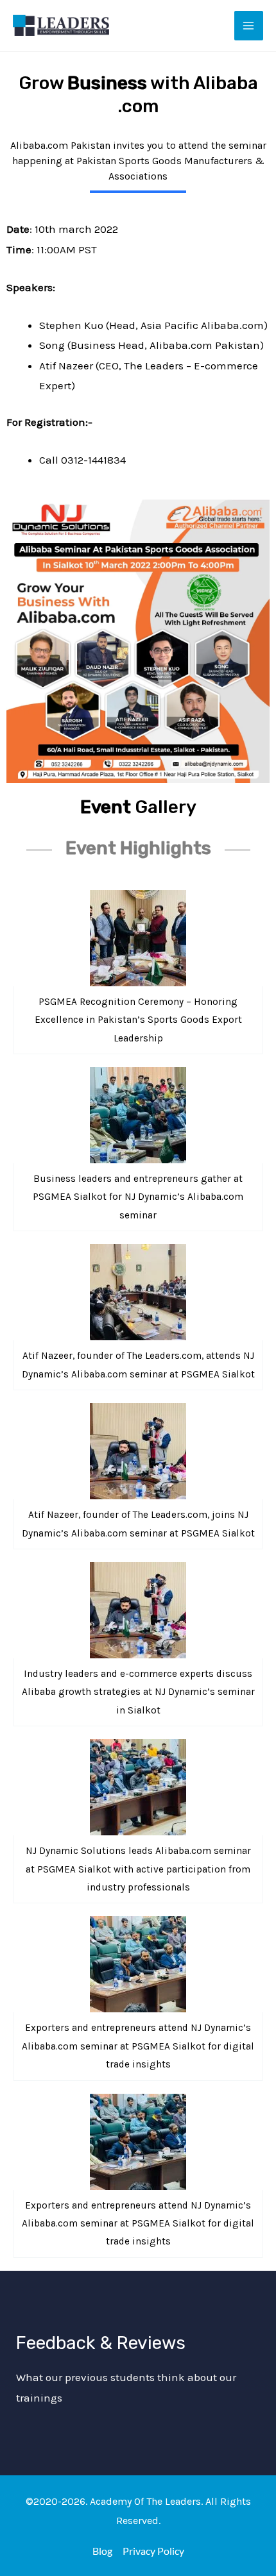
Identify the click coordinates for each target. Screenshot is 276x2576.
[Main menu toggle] (249, 26)
